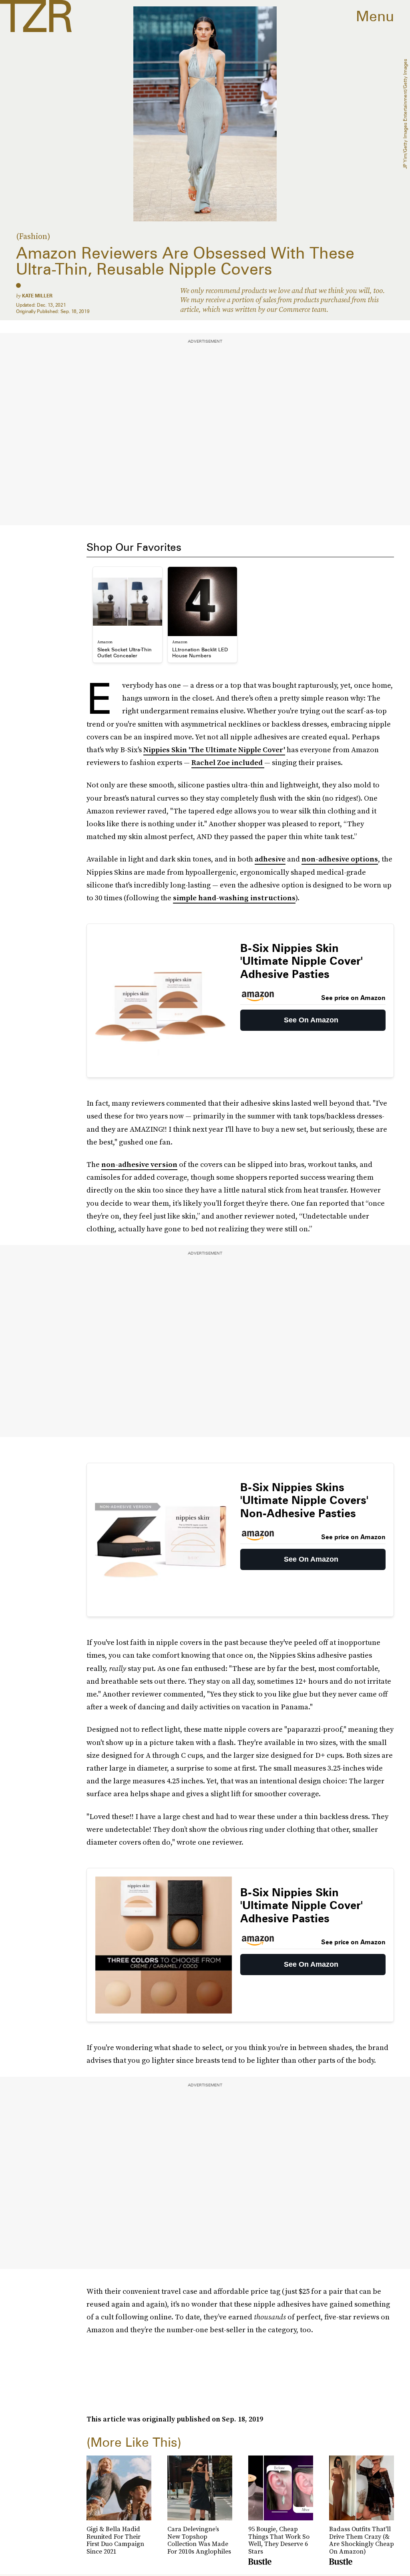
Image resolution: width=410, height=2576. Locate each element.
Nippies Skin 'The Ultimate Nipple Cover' (214, 750)
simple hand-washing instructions (234, 898)
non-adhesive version (139, 1164)
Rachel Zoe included (228, 762)
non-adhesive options (340, 859)
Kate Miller (37, 296)
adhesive (270, 859)
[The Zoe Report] (36, 16)
